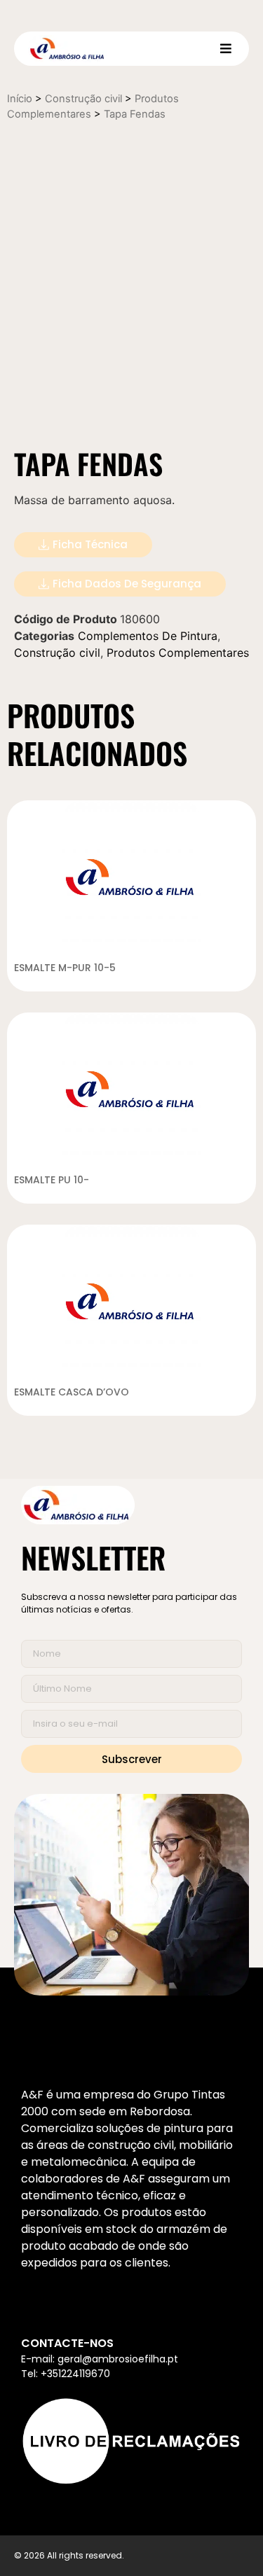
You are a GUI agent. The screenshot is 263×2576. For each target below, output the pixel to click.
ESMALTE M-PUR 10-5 (65, 968)
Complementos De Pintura (148, 636)
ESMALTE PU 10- (52, 1180)
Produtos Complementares (178, 653)
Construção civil (83, 99)
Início (20, 99)
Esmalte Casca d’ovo (72, 1392)
